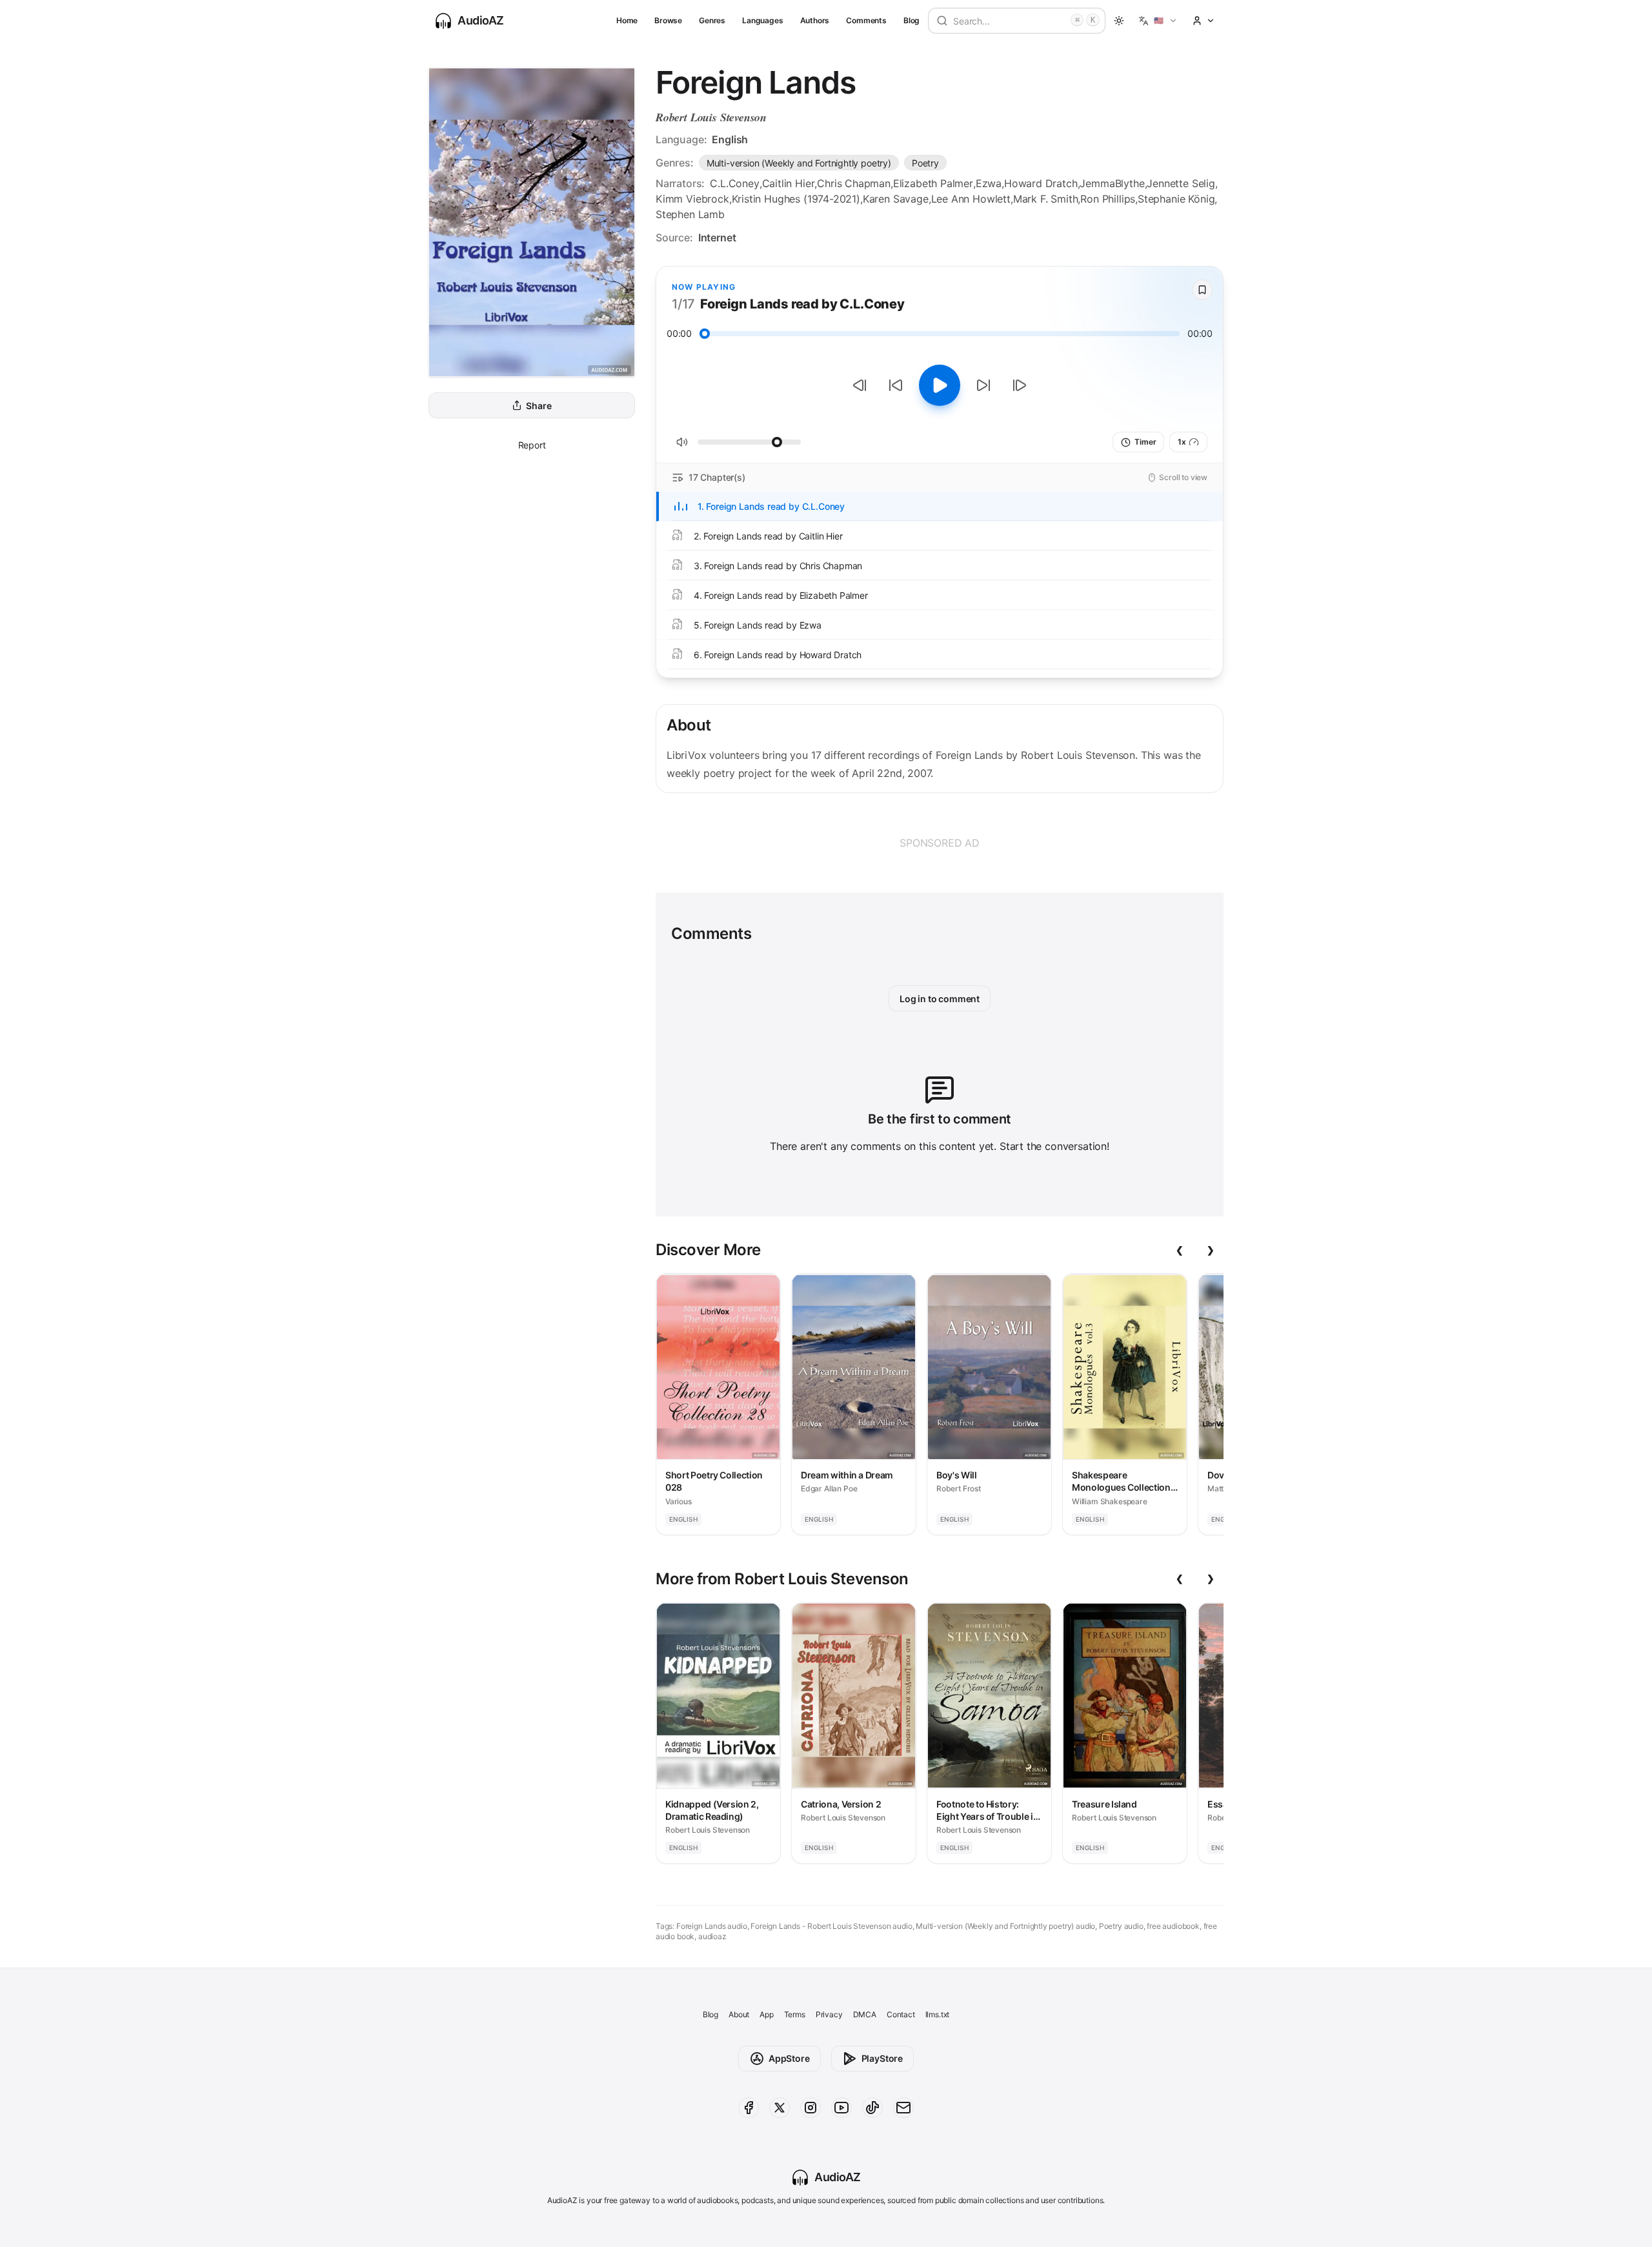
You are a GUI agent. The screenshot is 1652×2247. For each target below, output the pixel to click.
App (766, 2014)
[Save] (1202, 290)
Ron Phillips (1108, 199)
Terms (795, 2014)
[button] (1158, 21)
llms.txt (938, 2014)
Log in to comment (940, 999)
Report (532, 445)
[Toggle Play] (940, 385)
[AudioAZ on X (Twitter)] (780, 2108)
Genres (712, 20)
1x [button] (1182, 442)
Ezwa (989, 183)
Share (539, 406)
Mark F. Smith (1046, 199)
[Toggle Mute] (682, 442)
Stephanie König (1176, 199)
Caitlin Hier (789, 183)
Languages (762, 20)
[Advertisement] (940, 843)
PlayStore (882, 2058)
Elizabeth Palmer (933, 183)
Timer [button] (1145, 442)
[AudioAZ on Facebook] (749, 2108)
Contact (901, 2014)
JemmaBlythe (1112, 183)
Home (627, 20)
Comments (866, 20)
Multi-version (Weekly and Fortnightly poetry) (799, 163)
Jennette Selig (1181, 183)
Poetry (925, 163)
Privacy (829, 2014)
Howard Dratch (1041, 183)
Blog (912, 20)
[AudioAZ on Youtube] (841, 2108)
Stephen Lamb (690, 214)
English (730, 139)
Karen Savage (896, 199)
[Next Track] (1020, 385)
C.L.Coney (734, 183)
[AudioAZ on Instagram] (811, 2108)
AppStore (789, 2058)
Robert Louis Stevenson (711, 117)
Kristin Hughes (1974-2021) (796, 199)
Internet (717, 237)
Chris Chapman (854, 183)
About (739, 2014)
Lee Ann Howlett (971, 199)
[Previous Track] (860, 385)
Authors (815, 20)
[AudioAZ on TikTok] (872, 2108)
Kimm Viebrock (692, 199)
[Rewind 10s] (896, 385)
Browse (668, 20)
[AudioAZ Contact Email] (903, 2108)
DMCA (865, 2014)
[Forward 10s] (983, 385)
